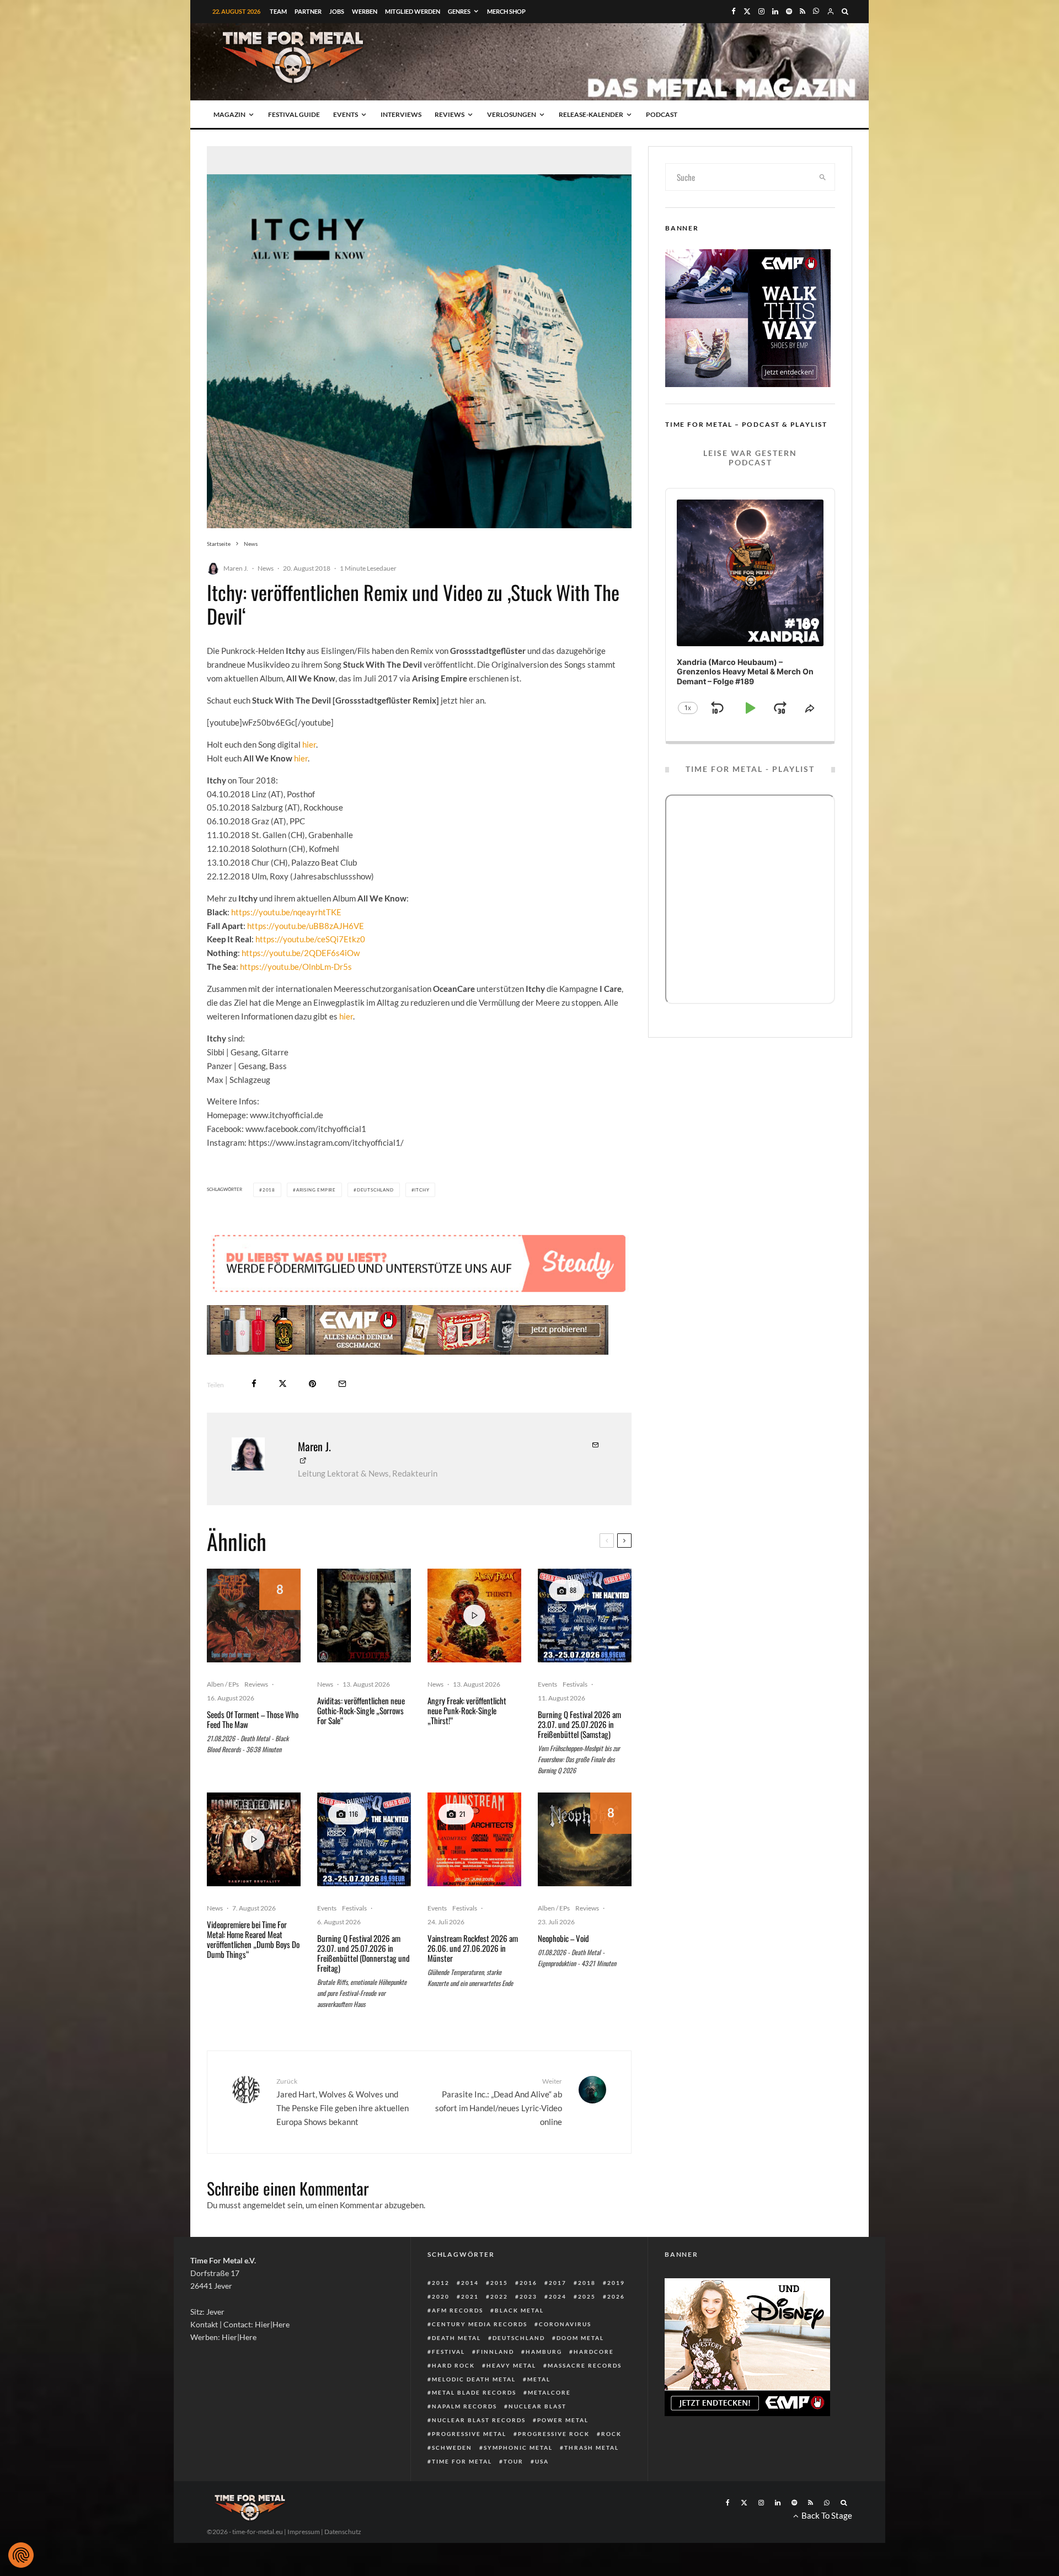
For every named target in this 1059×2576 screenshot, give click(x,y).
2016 (528, 2283)
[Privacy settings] (21, 2555)
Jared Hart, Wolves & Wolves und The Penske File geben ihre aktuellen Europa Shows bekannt (343, 2102)
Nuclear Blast (537, 2406)
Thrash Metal (592, 2448)
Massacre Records (585, 2365)
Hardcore (594, 2352)
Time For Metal (462, 2461)
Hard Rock (453, 2365)
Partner (308, 11)
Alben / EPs (223, 1684)
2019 (616, 2283)
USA (542, 2461)
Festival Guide (294, 114)
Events (346, 114)
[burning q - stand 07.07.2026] (585, 1616)
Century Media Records (480, 2324)
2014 (470, 2283)
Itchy (422, 1190)
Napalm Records (464, 2406)
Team (278, 11)
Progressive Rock (554, 2434)
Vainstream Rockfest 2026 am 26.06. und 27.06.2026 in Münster (473, 1948)
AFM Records (458, 2310)
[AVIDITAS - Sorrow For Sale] (364, 1616)
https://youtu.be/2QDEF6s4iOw (301, 953)
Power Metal (563, 2420)
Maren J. (236, 568)
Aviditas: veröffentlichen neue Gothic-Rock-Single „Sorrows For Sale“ (361, 1710)
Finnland (495, 2352)
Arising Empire (316, 1190)
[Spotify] (789, 11)
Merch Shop (506, 11)
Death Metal (456, 2338)
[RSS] (803, 11)
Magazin (229, 114)
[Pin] (312, 1384)
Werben (365, 11)
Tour (514, 2461)
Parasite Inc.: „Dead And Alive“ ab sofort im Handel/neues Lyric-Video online (499, 2102)
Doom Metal (580, 2338)
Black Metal (519, 2310)
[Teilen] (254, 1384)
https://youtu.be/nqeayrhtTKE (287, 912)
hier (309, 744)
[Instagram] (761, 11)
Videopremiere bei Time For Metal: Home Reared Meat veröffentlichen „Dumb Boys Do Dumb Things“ (253, 1939)
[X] (747, 11)
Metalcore (549, 2392)
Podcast (662, 114)
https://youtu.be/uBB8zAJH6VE (306, 926)
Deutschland (375, 1190)
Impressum (304, 2532)
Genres (459, 11)
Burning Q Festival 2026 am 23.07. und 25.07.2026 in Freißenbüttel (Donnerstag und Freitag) (363, 1953)
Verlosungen (512, 114)
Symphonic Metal (518, 2448)
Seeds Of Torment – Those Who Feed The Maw (253, 1719)
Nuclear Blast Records (479, 2420)
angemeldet (264, 2205)
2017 (558, 2283)
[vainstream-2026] (474, 1839)
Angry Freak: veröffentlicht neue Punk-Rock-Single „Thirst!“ (467, 1710)
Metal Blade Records (474, 2392)
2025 (587, 2296)
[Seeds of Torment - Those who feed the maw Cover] (254, 1616)
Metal (539, 2379)
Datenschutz (343, 2532)
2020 (441, 2296)
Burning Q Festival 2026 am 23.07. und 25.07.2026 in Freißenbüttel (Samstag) (579, 1724)
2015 (499, 2283)
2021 (470, 2296)
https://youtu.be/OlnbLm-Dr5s (296, 967)
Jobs (337, 11)
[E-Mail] (342, 1384)
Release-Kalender (591, 114)
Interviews (401, 114)
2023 (528, 2296)
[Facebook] (734, 11)
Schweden (452, 2448)
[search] (823, 177)
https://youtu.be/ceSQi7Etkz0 (310, 939)
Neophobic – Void (563, 1938)
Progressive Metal (469, 2434)
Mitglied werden (413, 11)
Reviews (450, 114)
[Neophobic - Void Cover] (585, 1839)
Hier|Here (272, 2324)
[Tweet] (283, 1384)
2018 (269, 1190)
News (266, 568)
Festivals (575, 1684)
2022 (499, 2296)
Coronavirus (565, 2324)
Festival (448, 2352)
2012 (441, 2283)
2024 (558, 2296)
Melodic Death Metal (474, 2379)
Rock (611, 2434)
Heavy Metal (511, 2365)
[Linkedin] (775, 11)
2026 (616, 2296)
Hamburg (544, 2352)
